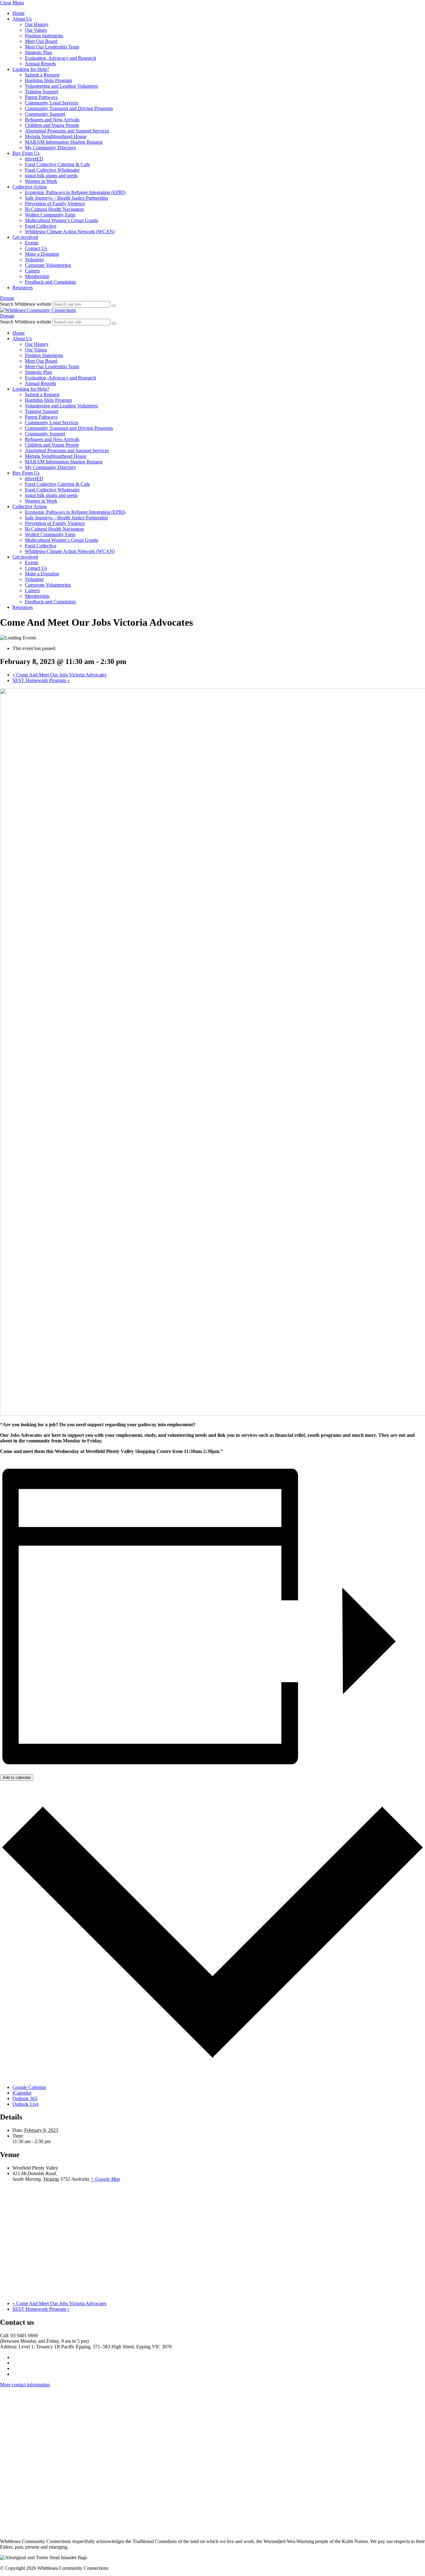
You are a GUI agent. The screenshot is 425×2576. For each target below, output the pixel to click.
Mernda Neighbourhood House (56, 136)
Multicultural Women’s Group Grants (61, 220)
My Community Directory (51, 148)
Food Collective (41, 226)
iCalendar (22, 2093)
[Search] (114, 306)
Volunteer (34, 260)
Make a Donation (42, 254)
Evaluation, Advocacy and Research (61, 58)
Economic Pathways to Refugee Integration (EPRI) (75, 192)
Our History (37, 24)
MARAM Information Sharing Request (64, 142)
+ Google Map (105, 2179)
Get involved (25, 237)
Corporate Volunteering (48, 265)
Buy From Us (26, 153)
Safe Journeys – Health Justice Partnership (66, 198)
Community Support (45, 114)
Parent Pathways (41, 97)
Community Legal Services (52, 103)
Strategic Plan (38, 52)
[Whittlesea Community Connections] (38, 310)
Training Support (42, 92)
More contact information (25, 2385)
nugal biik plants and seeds (51, 176)
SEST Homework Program (41, 680)
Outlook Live (26, 2104)
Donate (7, 298)
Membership (37, 276)
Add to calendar (17, 1778)
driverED (34, 159)
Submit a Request (42, 75)
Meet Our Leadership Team (52, 47)
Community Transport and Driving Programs (69, 108)
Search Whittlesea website (26, 304)
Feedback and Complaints (50, 282)
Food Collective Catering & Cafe (57, 164)
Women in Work (41, 181)
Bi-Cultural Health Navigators (54, 209)
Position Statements (44, 36)
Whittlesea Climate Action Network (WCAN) (70, 232)
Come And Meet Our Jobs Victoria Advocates (59, 675)
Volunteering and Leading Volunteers (61, 86)
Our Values (36, 30)
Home (19, 13)
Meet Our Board (41, 41)
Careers (32, 271)
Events (32, 243)
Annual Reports (40, 64)
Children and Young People (52, 125)
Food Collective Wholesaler (52, 170)
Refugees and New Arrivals (52, 120)
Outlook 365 (25, 2098)
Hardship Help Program (48, 80)
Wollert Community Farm (50, 215)
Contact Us (36, 248)
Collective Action (30, 187)
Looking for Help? (31, 69)
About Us (22, 19)
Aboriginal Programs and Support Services (67, 131)
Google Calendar (29, 2087)
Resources (23, 288)
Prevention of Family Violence (55, 204)
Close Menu (12, 3)
